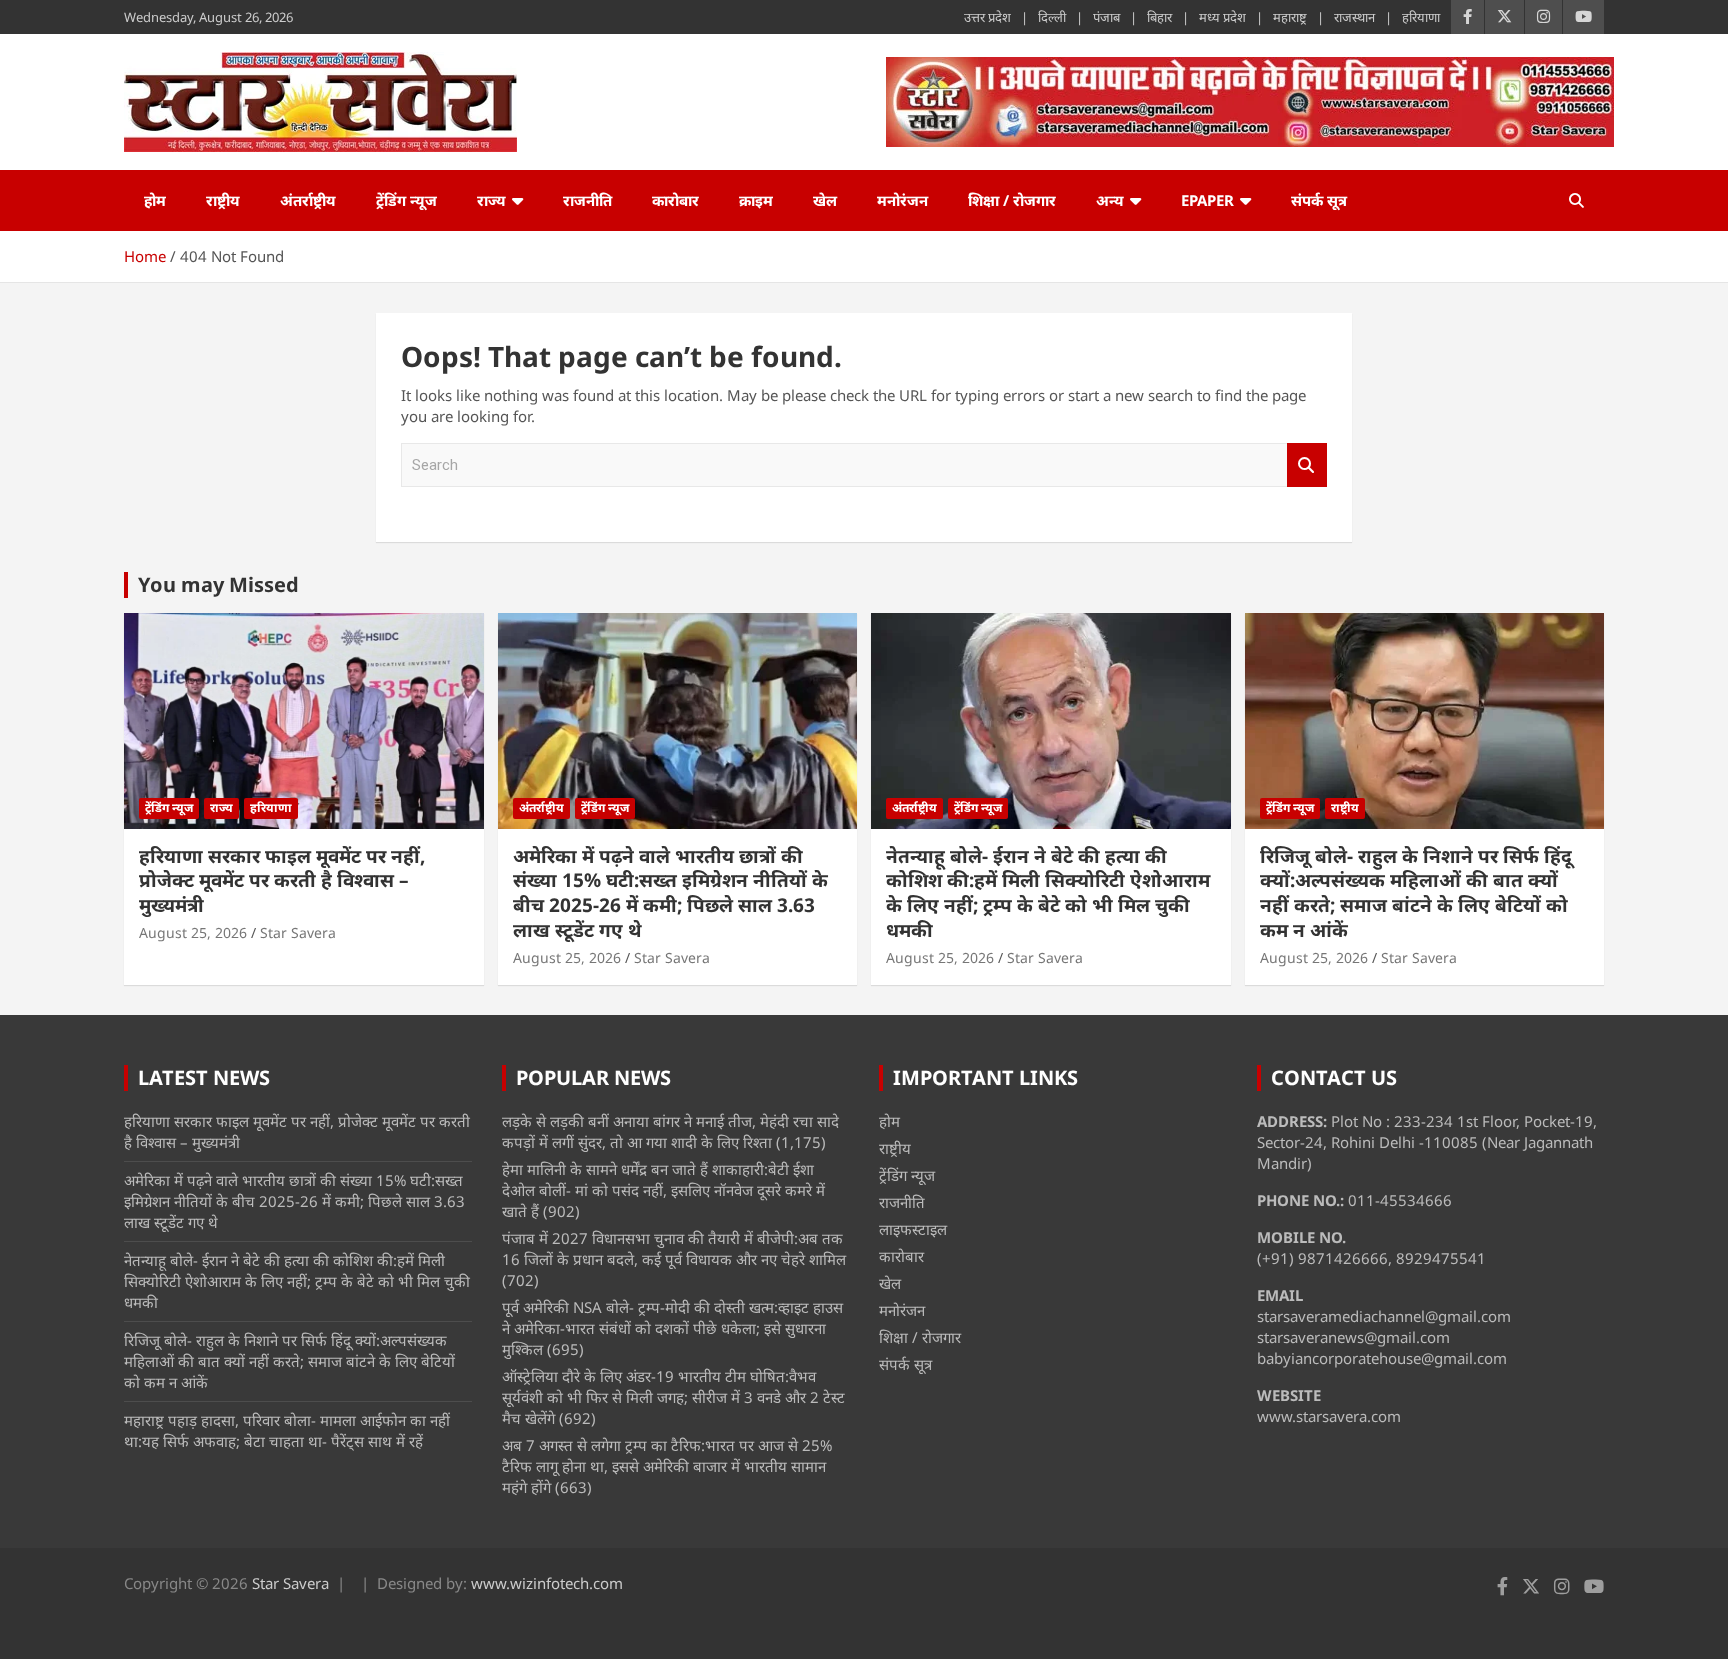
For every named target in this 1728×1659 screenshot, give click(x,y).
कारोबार (675, 200)
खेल (825, 200)
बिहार (1159, 17)
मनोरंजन (902, 200)
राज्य (491, 200)
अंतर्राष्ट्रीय (308, 200)
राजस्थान (1354, 17)
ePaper (1207, 200)
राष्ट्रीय (223, 200)
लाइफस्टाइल (913, 1229)
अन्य (1110, 200)
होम (155, 200)
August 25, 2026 (193, 932)
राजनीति (587, 200)
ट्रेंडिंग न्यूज (406, 200)
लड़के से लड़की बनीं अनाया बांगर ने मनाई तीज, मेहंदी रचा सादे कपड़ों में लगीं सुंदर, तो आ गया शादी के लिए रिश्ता (670, 1131)
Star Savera (298, 932)
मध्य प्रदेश (1222, 17)
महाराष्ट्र (1290, 17)
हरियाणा (1421, 17)
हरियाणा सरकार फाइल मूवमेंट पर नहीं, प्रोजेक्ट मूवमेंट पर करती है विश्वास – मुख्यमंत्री (282, 880)
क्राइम (756, 200)
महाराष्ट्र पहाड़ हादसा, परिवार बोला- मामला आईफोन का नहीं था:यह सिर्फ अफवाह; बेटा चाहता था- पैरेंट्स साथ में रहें (287, 1430)
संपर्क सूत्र (1319, 200)
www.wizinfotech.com (547, 1583)
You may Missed (218, 584)
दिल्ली (1052, 17)
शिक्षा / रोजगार (1012, 200)
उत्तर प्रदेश (987, 17)
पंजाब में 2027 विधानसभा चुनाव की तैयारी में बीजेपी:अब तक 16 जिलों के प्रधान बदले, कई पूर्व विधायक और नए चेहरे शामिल (674, 1248)
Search (1307, 465)
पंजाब (1106, 17)
